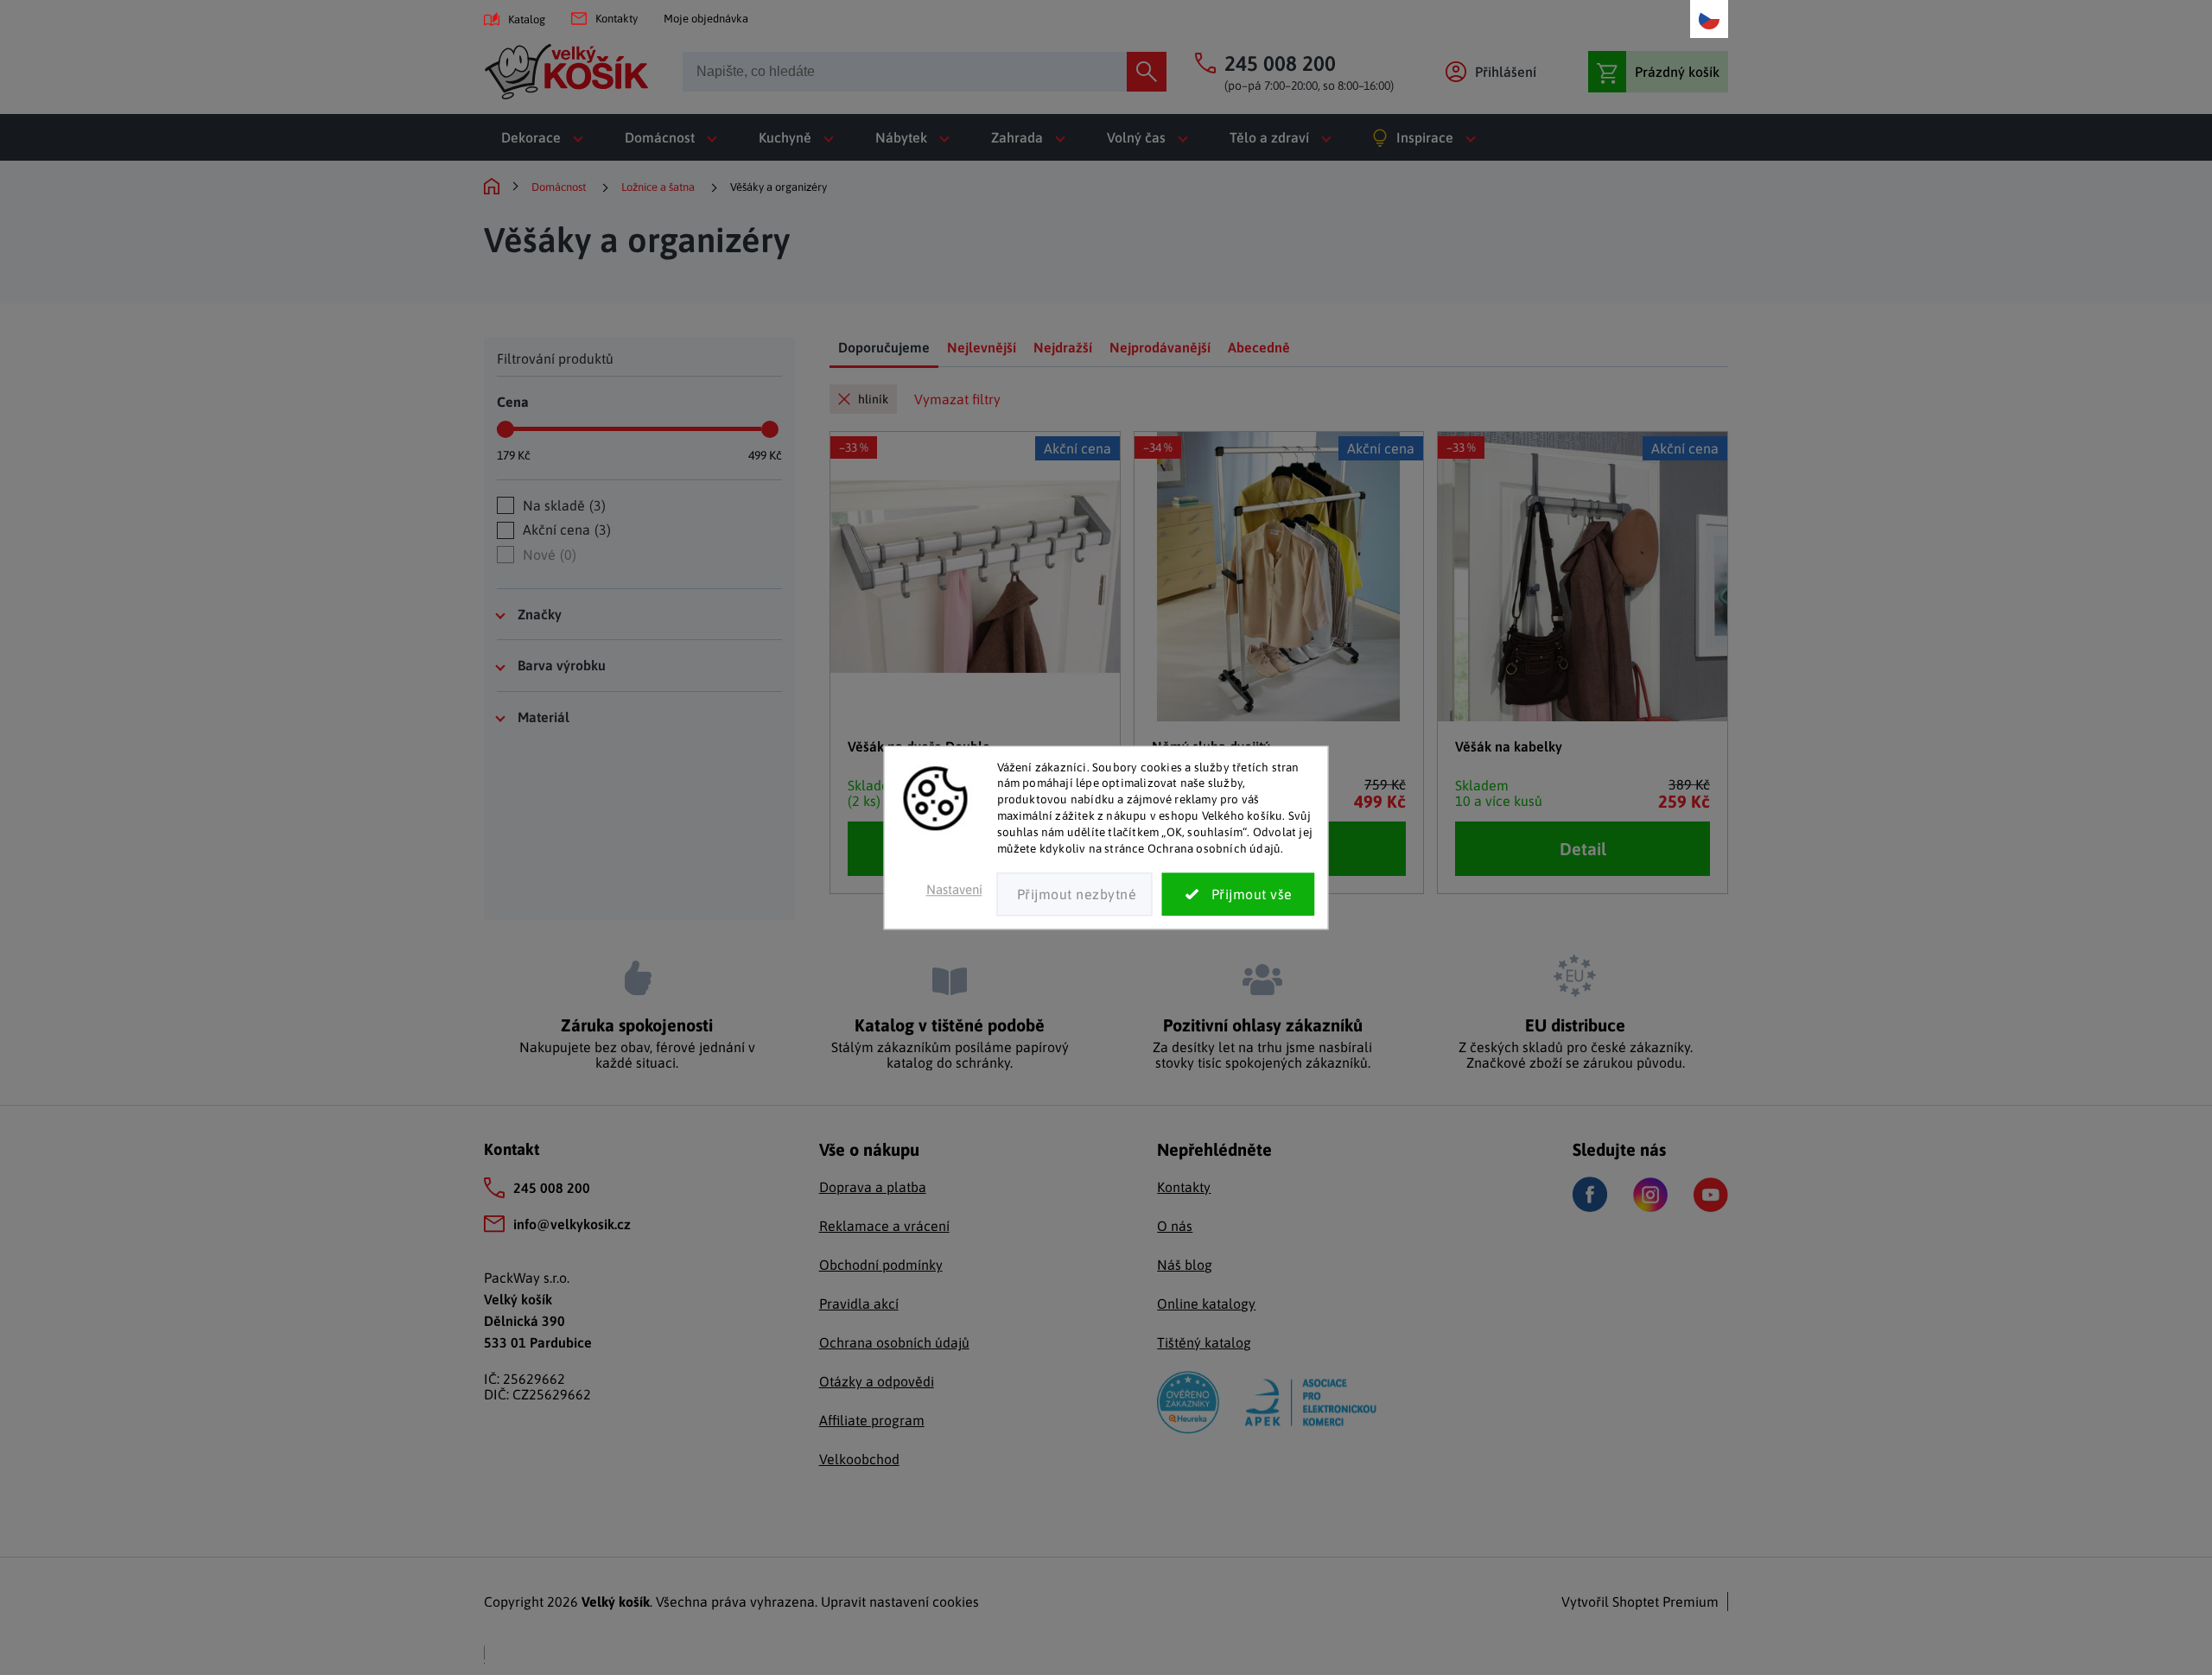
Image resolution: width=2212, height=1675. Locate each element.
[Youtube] (1711, 1195)
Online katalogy (1206, 1304)
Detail (1583, 849)
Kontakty (617, 19)
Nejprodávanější (1160, 347)
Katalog (527, 19)
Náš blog (1185, 1265)
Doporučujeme (884, 347)
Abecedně (1259, 347)
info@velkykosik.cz (572, 1224)
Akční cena (565, 530)
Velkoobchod (859, 1459)
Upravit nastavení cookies (900, 1602)
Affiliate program (872, 1420)
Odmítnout (1075, 894)
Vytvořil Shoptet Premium (1640, 1602)
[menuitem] (546, 137)
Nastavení (954, 889)
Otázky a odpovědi (877, 1381)
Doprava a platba (873, 1187)
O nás (1175, 1226)
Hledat (1147, 72)
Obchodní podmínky (881, 1265)
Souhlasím (1239, 894)
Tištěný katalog (1204, 1342)
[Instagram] (1650, 1195)
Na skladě (562, 505)
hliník (873, 399)
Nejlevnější (982, 347)
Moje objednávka (706, 19)
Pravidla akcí (859, 1304)
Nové (547, 555)
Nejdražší (1063, 347)
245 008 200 (552, 1188)
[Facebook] (1590, 1194)
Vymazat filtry (957, 399)
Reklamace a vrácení (884, 1226)
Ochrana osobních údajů (894, 1342)
